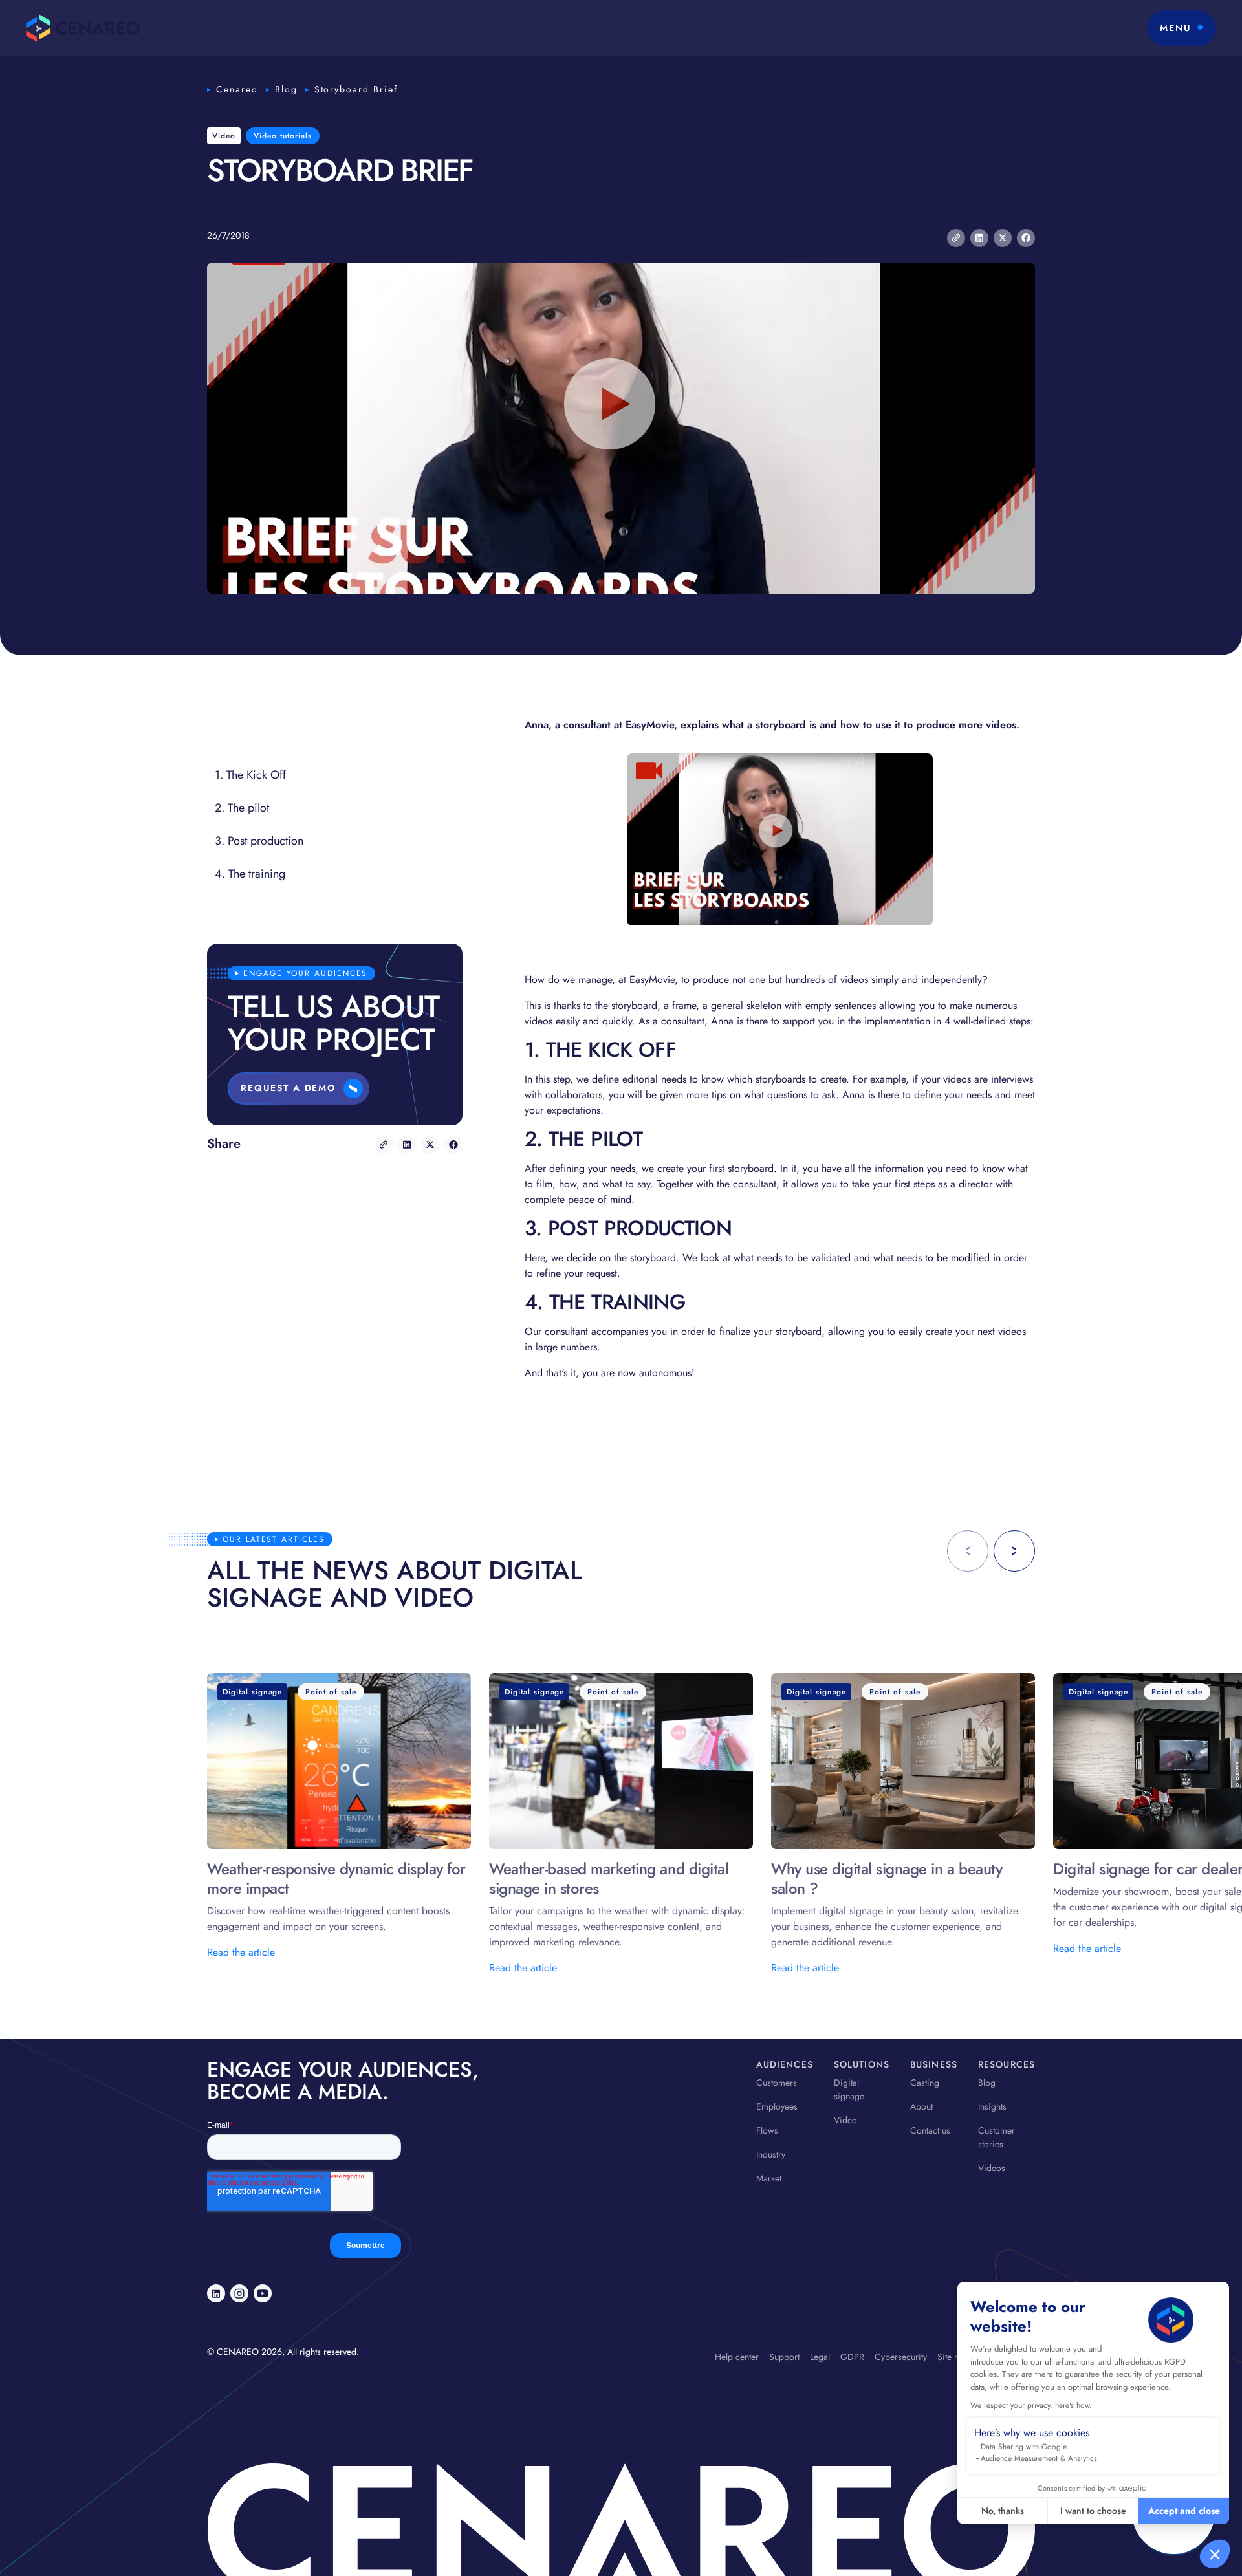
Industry (771, 2154)
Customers (777, 2083)
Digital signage (849, 2089)
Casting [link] (925, 2083)
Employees (777, 2106)
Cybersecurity (901, 2357)
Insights (992, 2106)
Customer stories (997, 2137)
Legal (820, 2357)
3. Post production (259, 841)
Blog (286, 89)
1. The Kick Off (250, 775)
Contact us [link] (930, 2130)
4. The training (250, 874)
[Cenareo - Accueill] (83, 28)
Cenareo (237, 89)
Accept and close (1184, 2511)
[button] (1215, 2554)
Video (845, 2120)
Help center (737, 2357)
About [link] (921, 2106)
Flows (767, 2130)
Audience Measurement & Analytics (1039, 2458)
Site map (954, 2357)
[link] (216, 2293)
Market (769, 2178)
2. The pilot (242, 808)
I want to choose (1093, 2511)
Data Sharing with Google (1024, 2447)
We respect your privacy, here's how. (1031, 2405)
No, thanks (1003, 2511)
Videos (992, 2168)
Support (784, 2357)
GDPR (852, 2357)
